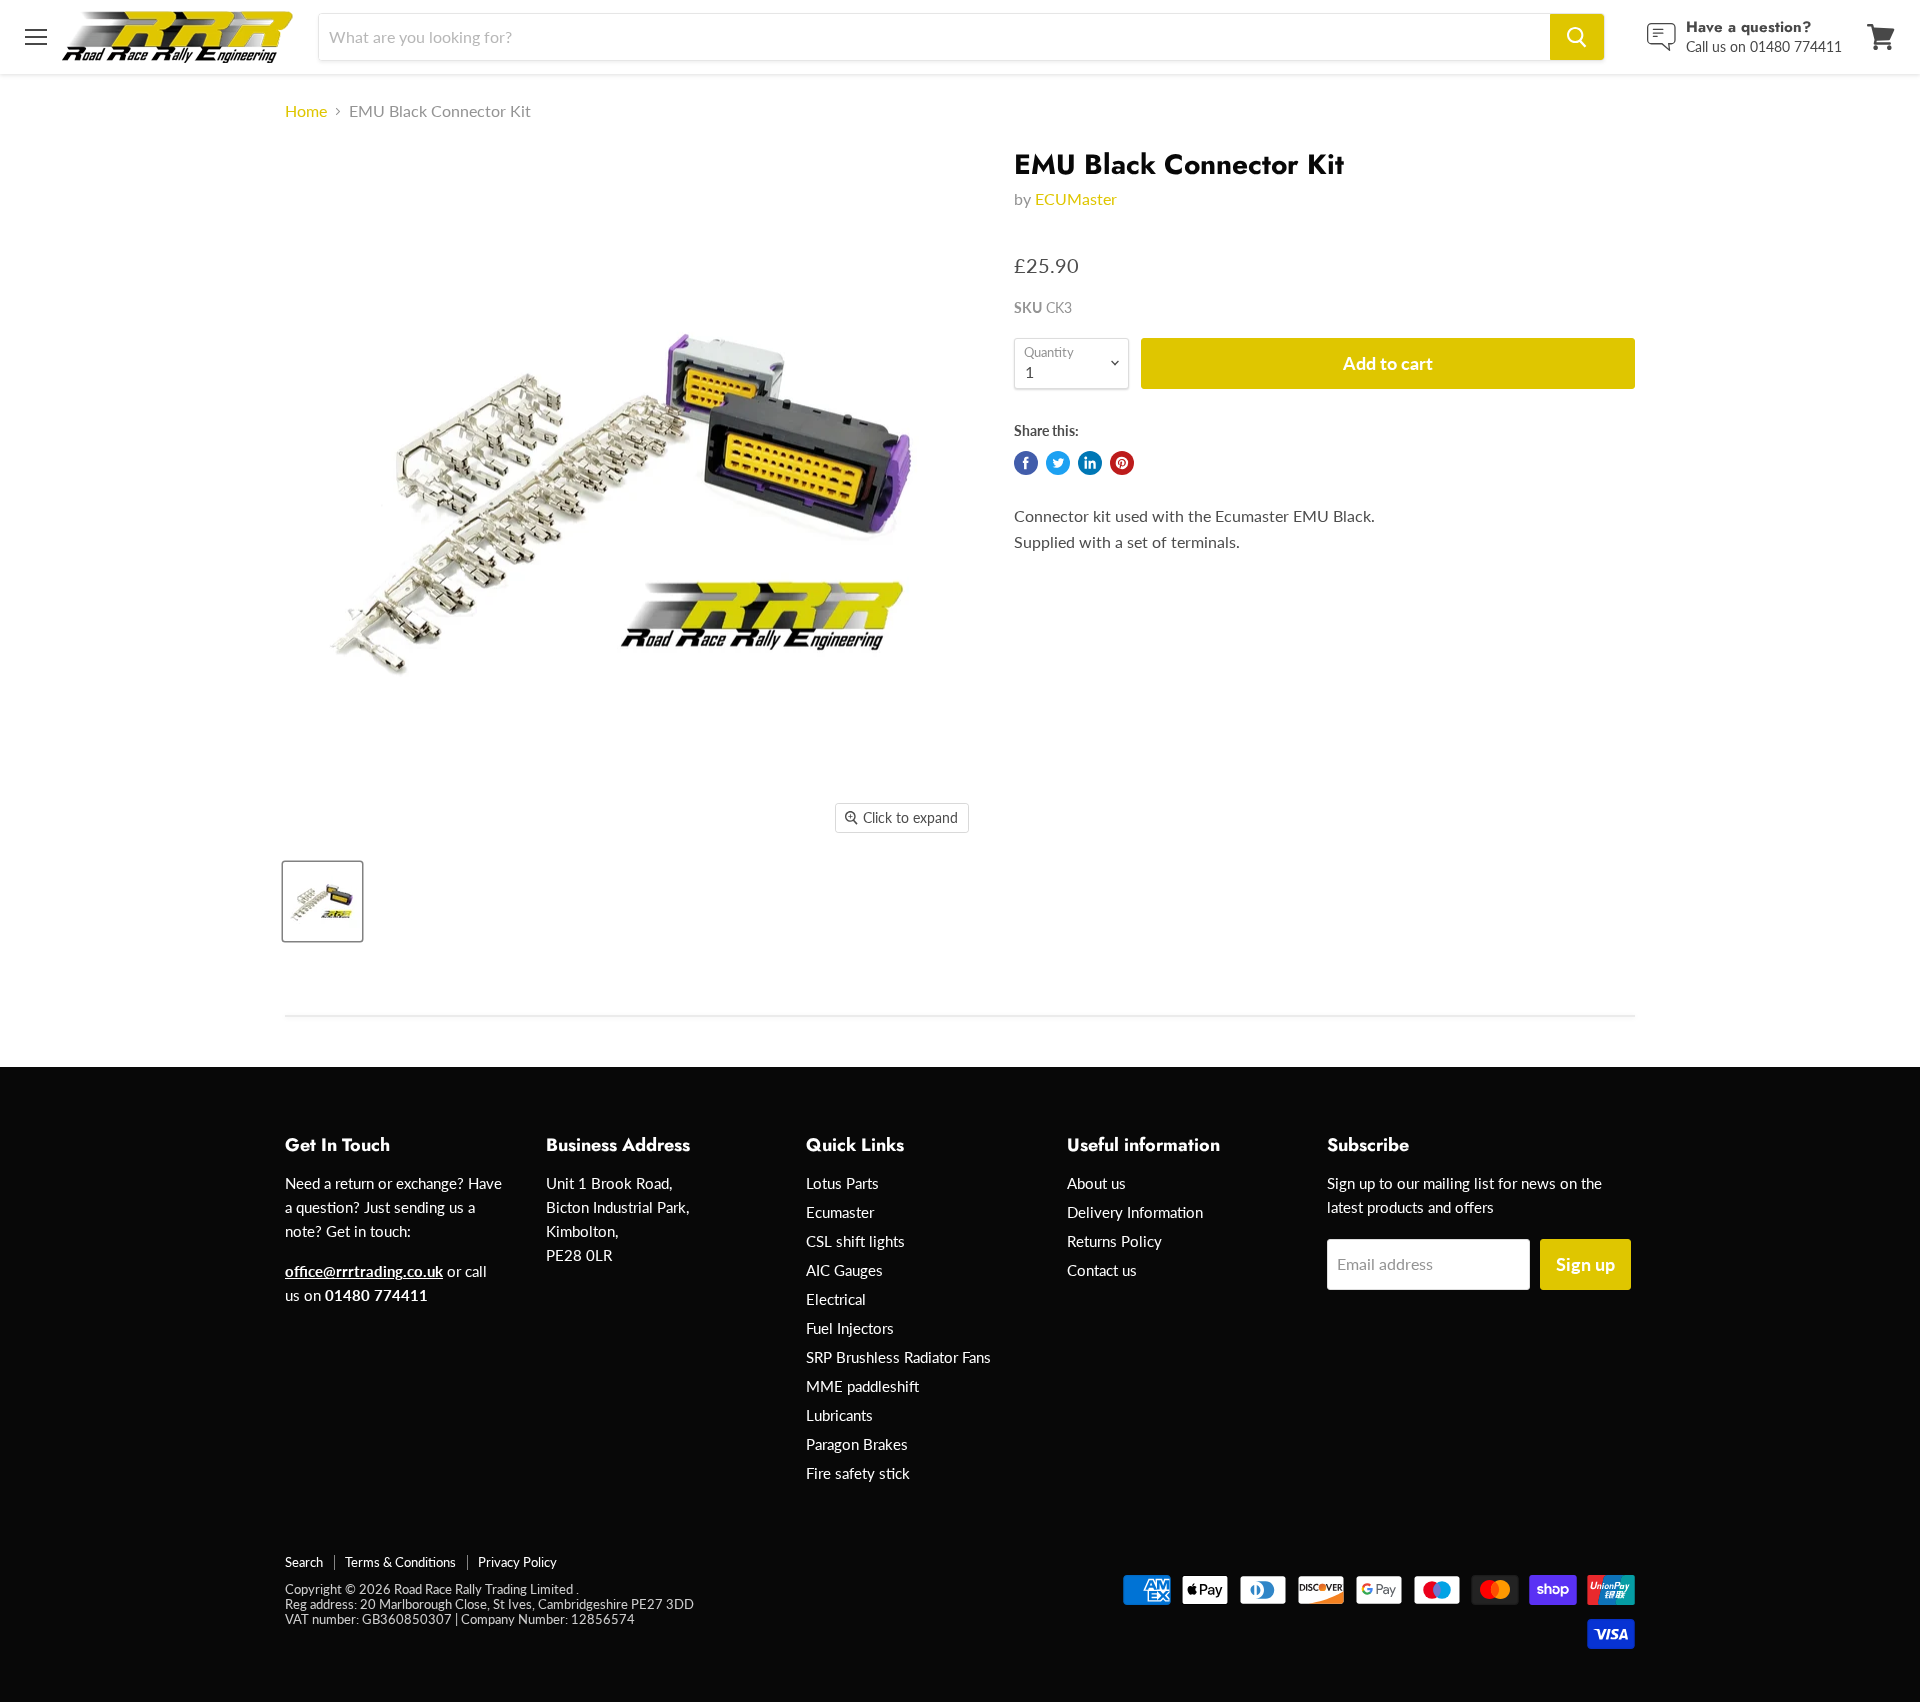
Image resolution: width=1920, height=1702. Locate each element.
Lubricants (839, 1415)
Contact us (1102, 1270)
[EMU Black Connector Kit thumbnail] (322, 901)
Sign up (1585, 1264)
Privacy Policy (517, 1562)
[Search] (1577, 37)
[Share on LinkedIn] (1090, 463)
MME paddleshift (862, 1386)
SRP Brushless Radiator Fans (898, 1357)
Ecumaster (840, 1212)
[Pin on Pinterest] (1122, 463)
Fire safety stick (858, 1473)
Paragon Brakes (857, 1444)
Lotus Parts (842, 1183)
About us (1096, 1183)
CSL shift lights (855, 1241)
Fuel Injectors (850, 1328)
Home (306, 111)
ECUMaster (1076, 198)
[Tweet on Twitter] (1058, 463)
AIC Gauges (844, 1270)
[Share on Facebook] (1026, 463)
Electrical (836, 1299)
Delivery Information (1135, 1212)
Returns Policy (1114, 1241)
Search (304, 1562)
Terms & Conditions (400, 1562)
